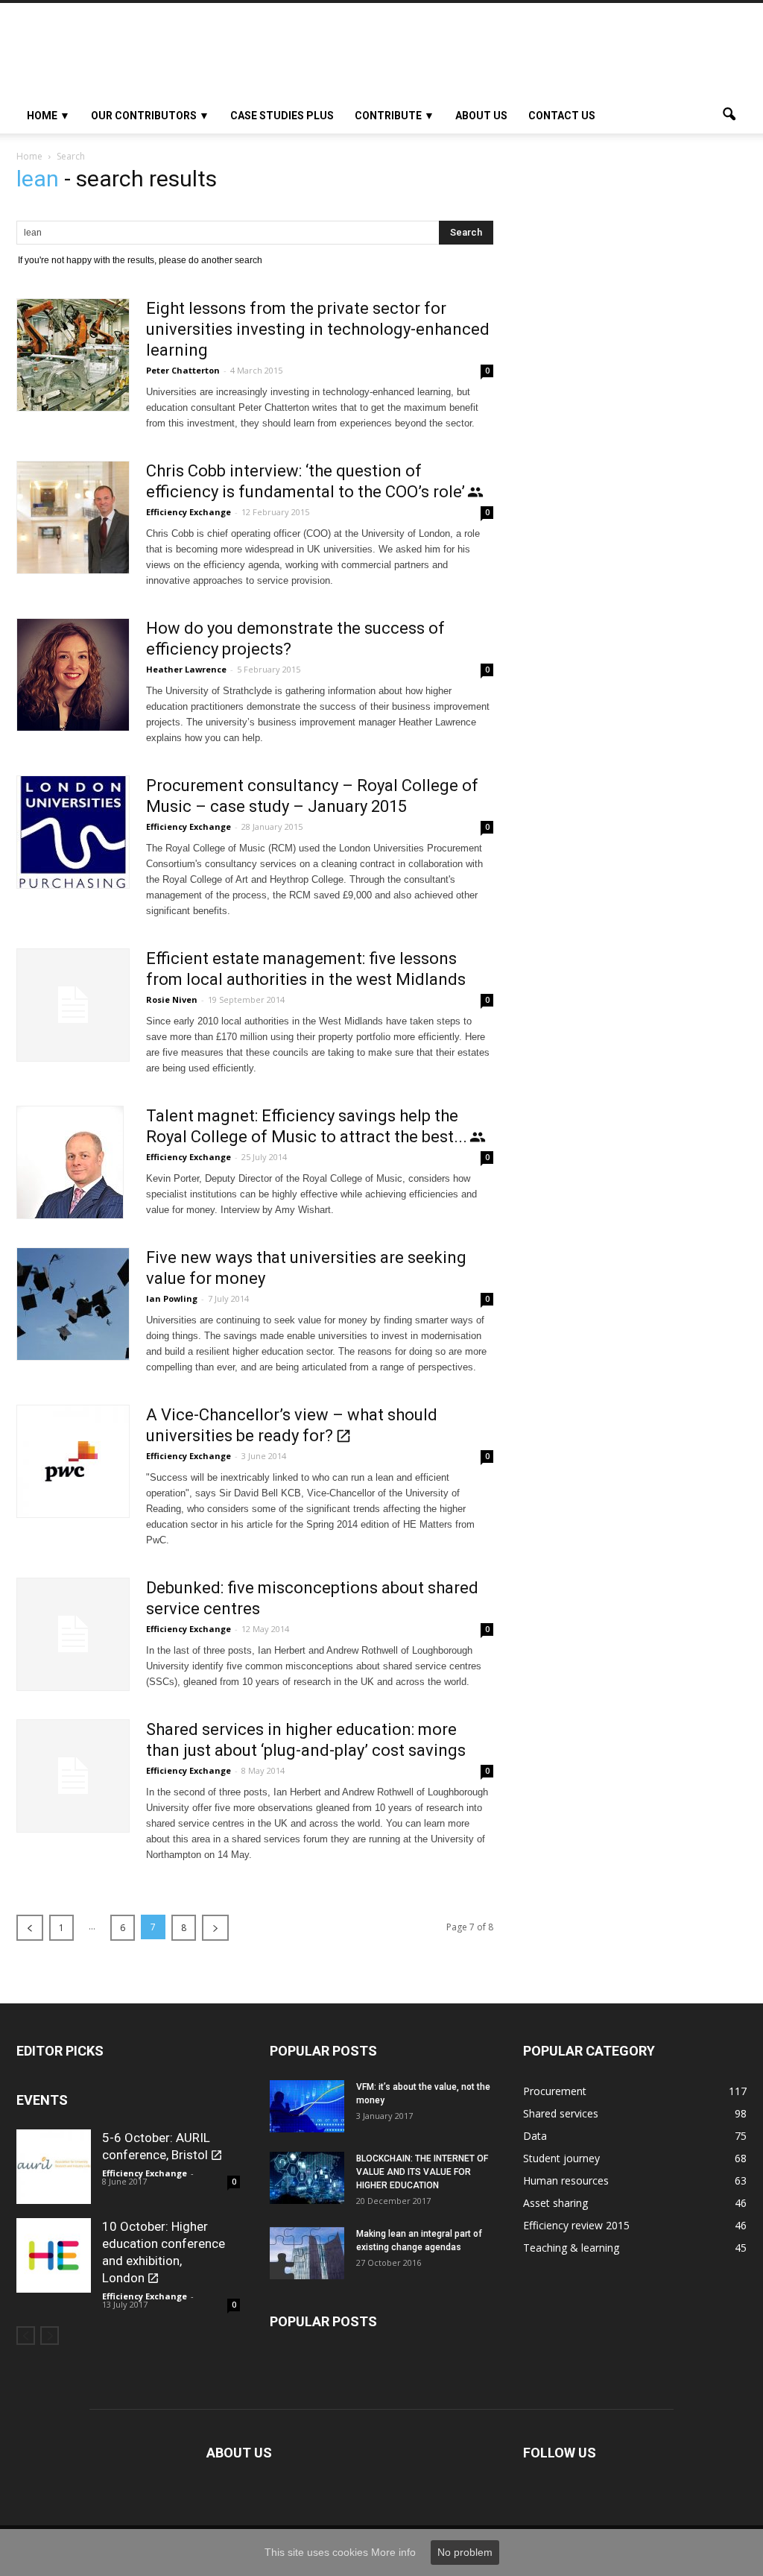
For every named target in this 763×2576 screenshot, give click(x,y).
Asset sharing (555, 2203)
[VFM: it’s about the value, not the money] (307, 2106)
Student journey (561, 2158)
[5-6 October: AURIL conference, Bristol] (54, 2167)
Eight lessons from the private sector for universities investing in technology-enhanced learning (318, 329)
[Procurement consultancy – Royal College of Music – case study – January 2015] (73, 832)
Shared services (561, 2113)
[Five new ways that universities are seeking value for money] (73, 1304)
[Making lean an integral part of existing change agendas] (307, 2253)
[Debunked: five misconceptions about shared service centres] (73, 1634)
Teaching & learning (571, 2248)
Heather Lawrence (186, 669)
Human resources (566, 2180)
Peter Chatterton (183, 370)
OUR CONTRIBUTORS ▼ (150, 116)
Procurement (555, 2091)
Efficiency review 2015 (576, 2225)
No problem (465, 2552)
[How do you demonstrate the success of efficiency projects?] (73, 675)
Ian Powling (172, 1298)
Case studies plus (282, 116)
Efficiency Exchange (189, 512)
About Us (481, 116)
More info (393, 2552)
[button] (729, 116)
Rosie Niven (172, 999)
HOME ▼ (48, 116)
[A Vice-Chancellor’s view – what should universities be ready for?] (73, 1461)
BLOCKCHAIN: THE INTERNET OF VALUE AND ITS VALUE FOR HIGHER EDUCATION (422, 2172)
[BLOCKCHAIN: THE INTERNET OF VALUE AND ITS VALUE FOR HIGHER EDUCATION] (307, 2178)
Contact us (562, 116)
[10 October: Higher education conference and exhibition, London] (54, 2255)
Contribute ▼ (395, 116)
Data (535, 2136)
